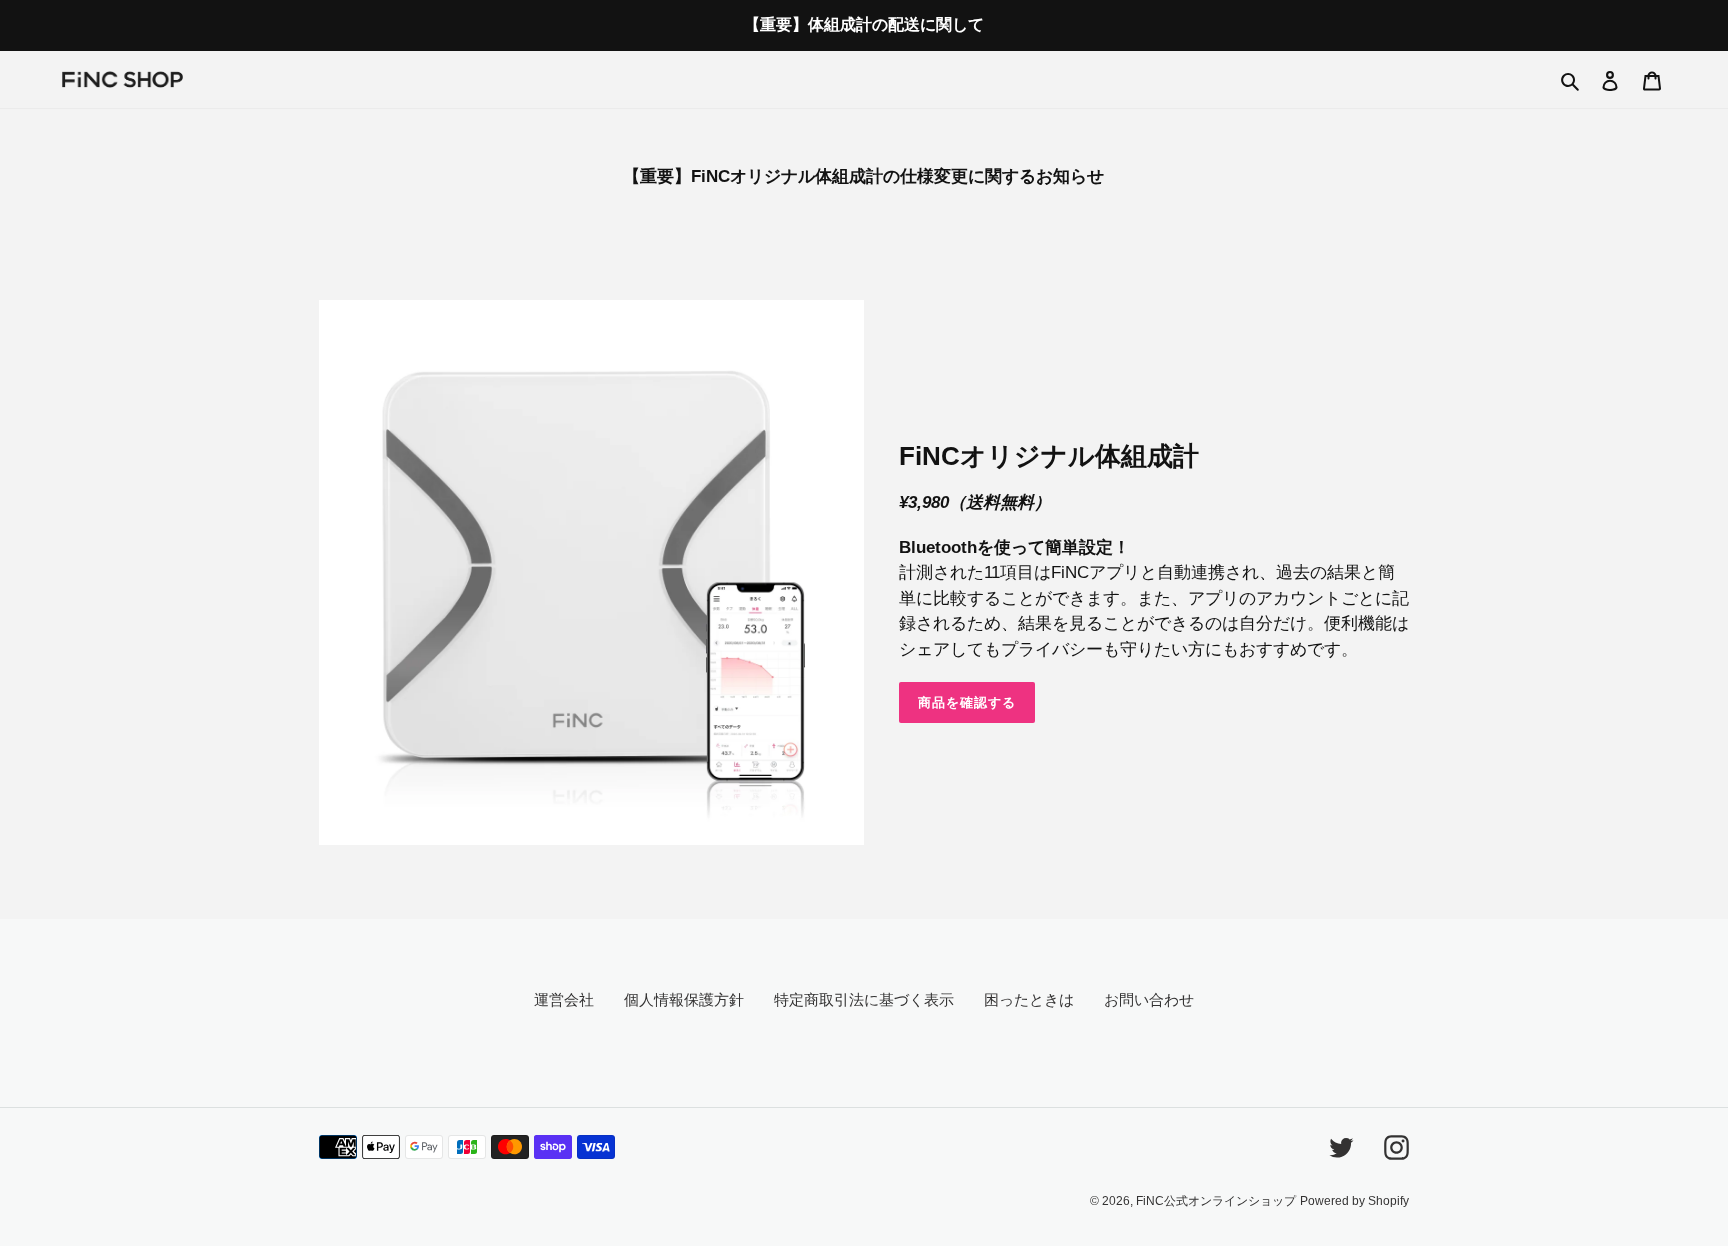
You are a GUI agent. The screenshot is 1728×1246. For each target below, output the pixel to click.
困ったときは (1029, 999)
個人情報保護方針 (684, 999)
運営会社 (564, 999)
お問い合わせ (1149, 999)
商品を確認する (967, 702)
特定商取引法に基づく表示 (864, 999)
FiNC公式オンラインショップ (1216, 1201)
